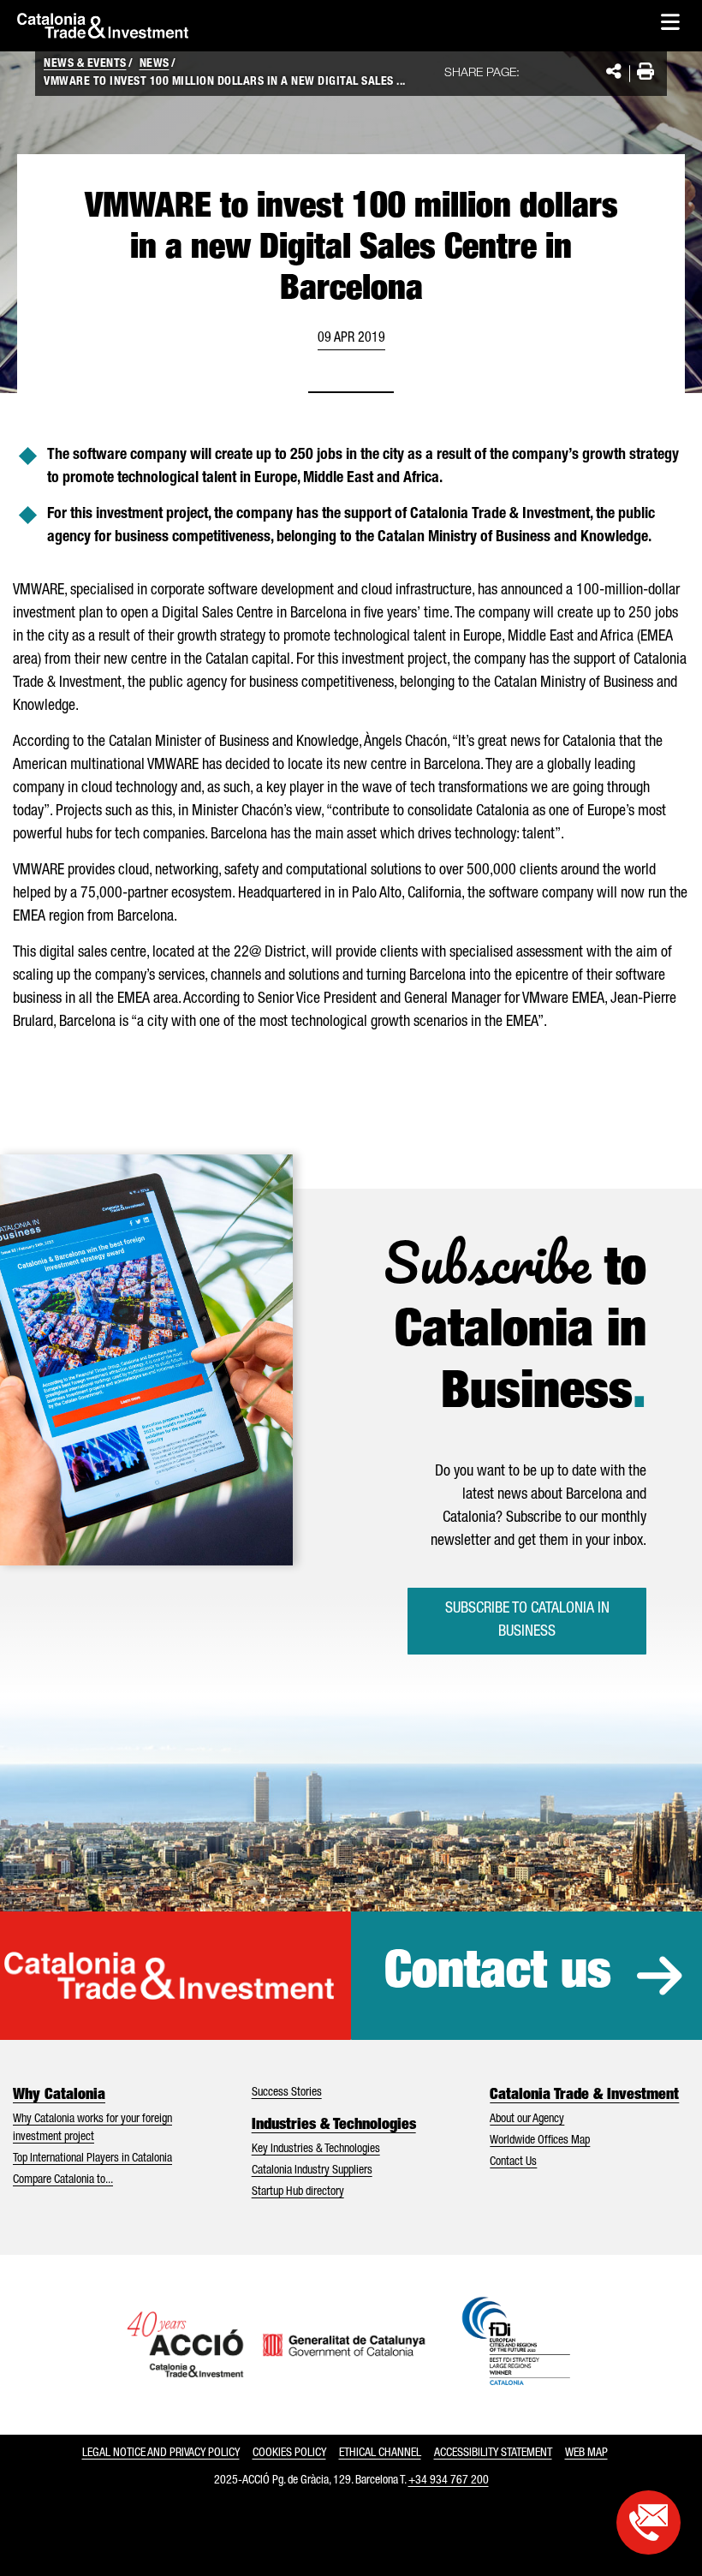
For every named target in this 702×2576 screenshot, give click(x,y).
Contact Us (513, 2162)
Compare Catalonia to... (63, 2180)
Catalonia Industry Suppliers (312, 2171)
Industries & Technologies (334, 2126)
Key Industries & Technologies (316, 2150)
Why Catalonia (59, 2096)
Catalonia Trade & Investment (584, 2096)
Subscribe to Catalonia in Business (527, 1621)
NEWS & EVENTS (85, 64)
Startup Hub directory (298, 2192)
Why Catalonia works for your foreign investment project (92, 2129)
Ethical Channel (380, 2454)
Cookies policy (289, 2454)
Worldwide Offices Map (540, 2141)
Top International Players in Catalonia (92, 2159)
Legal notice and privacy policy (161, 2454)
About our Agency (527, 2120)
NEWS (155, 64)
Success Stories (287, 2093)
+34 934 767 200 (449, 2481)
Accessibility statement (493, 2454)
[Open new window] (648, 2522)
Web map (586, 2454)
